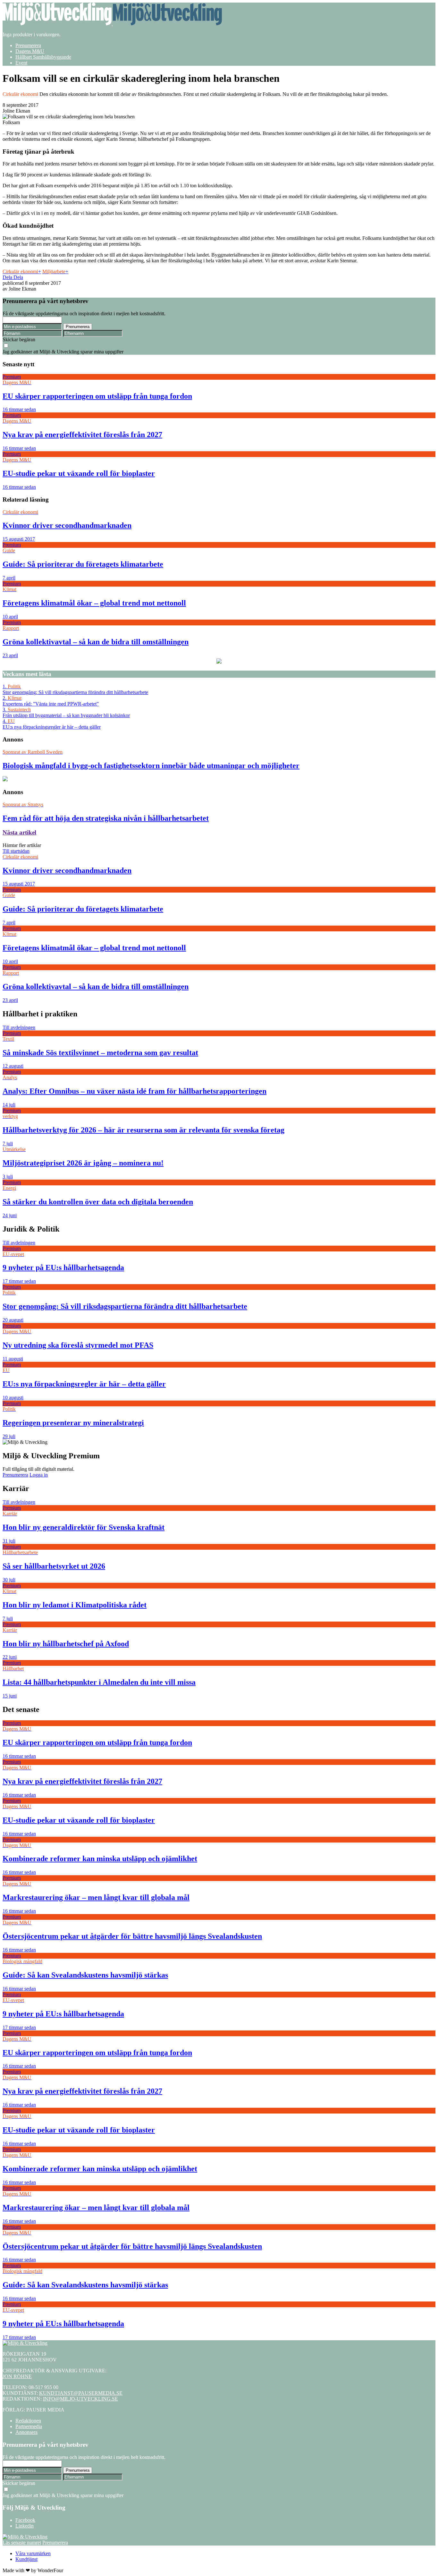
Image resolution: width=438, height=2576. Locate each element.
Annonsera (26, 2432)
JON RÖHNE (17, 2376)
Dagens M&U (30, 51)
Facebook (25, 2520)
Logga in (39, 1475)
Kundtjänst (26, 2559)
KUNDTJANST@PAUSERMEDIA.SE (81, 2393)
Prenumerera (28, 45)
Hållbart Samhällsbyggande (43, 57)
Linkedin (25, 2526)
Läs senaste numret (22, 2542)
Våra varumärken (33, 2553)
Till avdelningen (19, 1027)
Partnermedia (29, 2426)
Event (21, 63)
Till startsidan (16, 851)
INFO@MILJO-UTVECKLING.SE (80, 2399)
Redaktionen (28, 2421)
